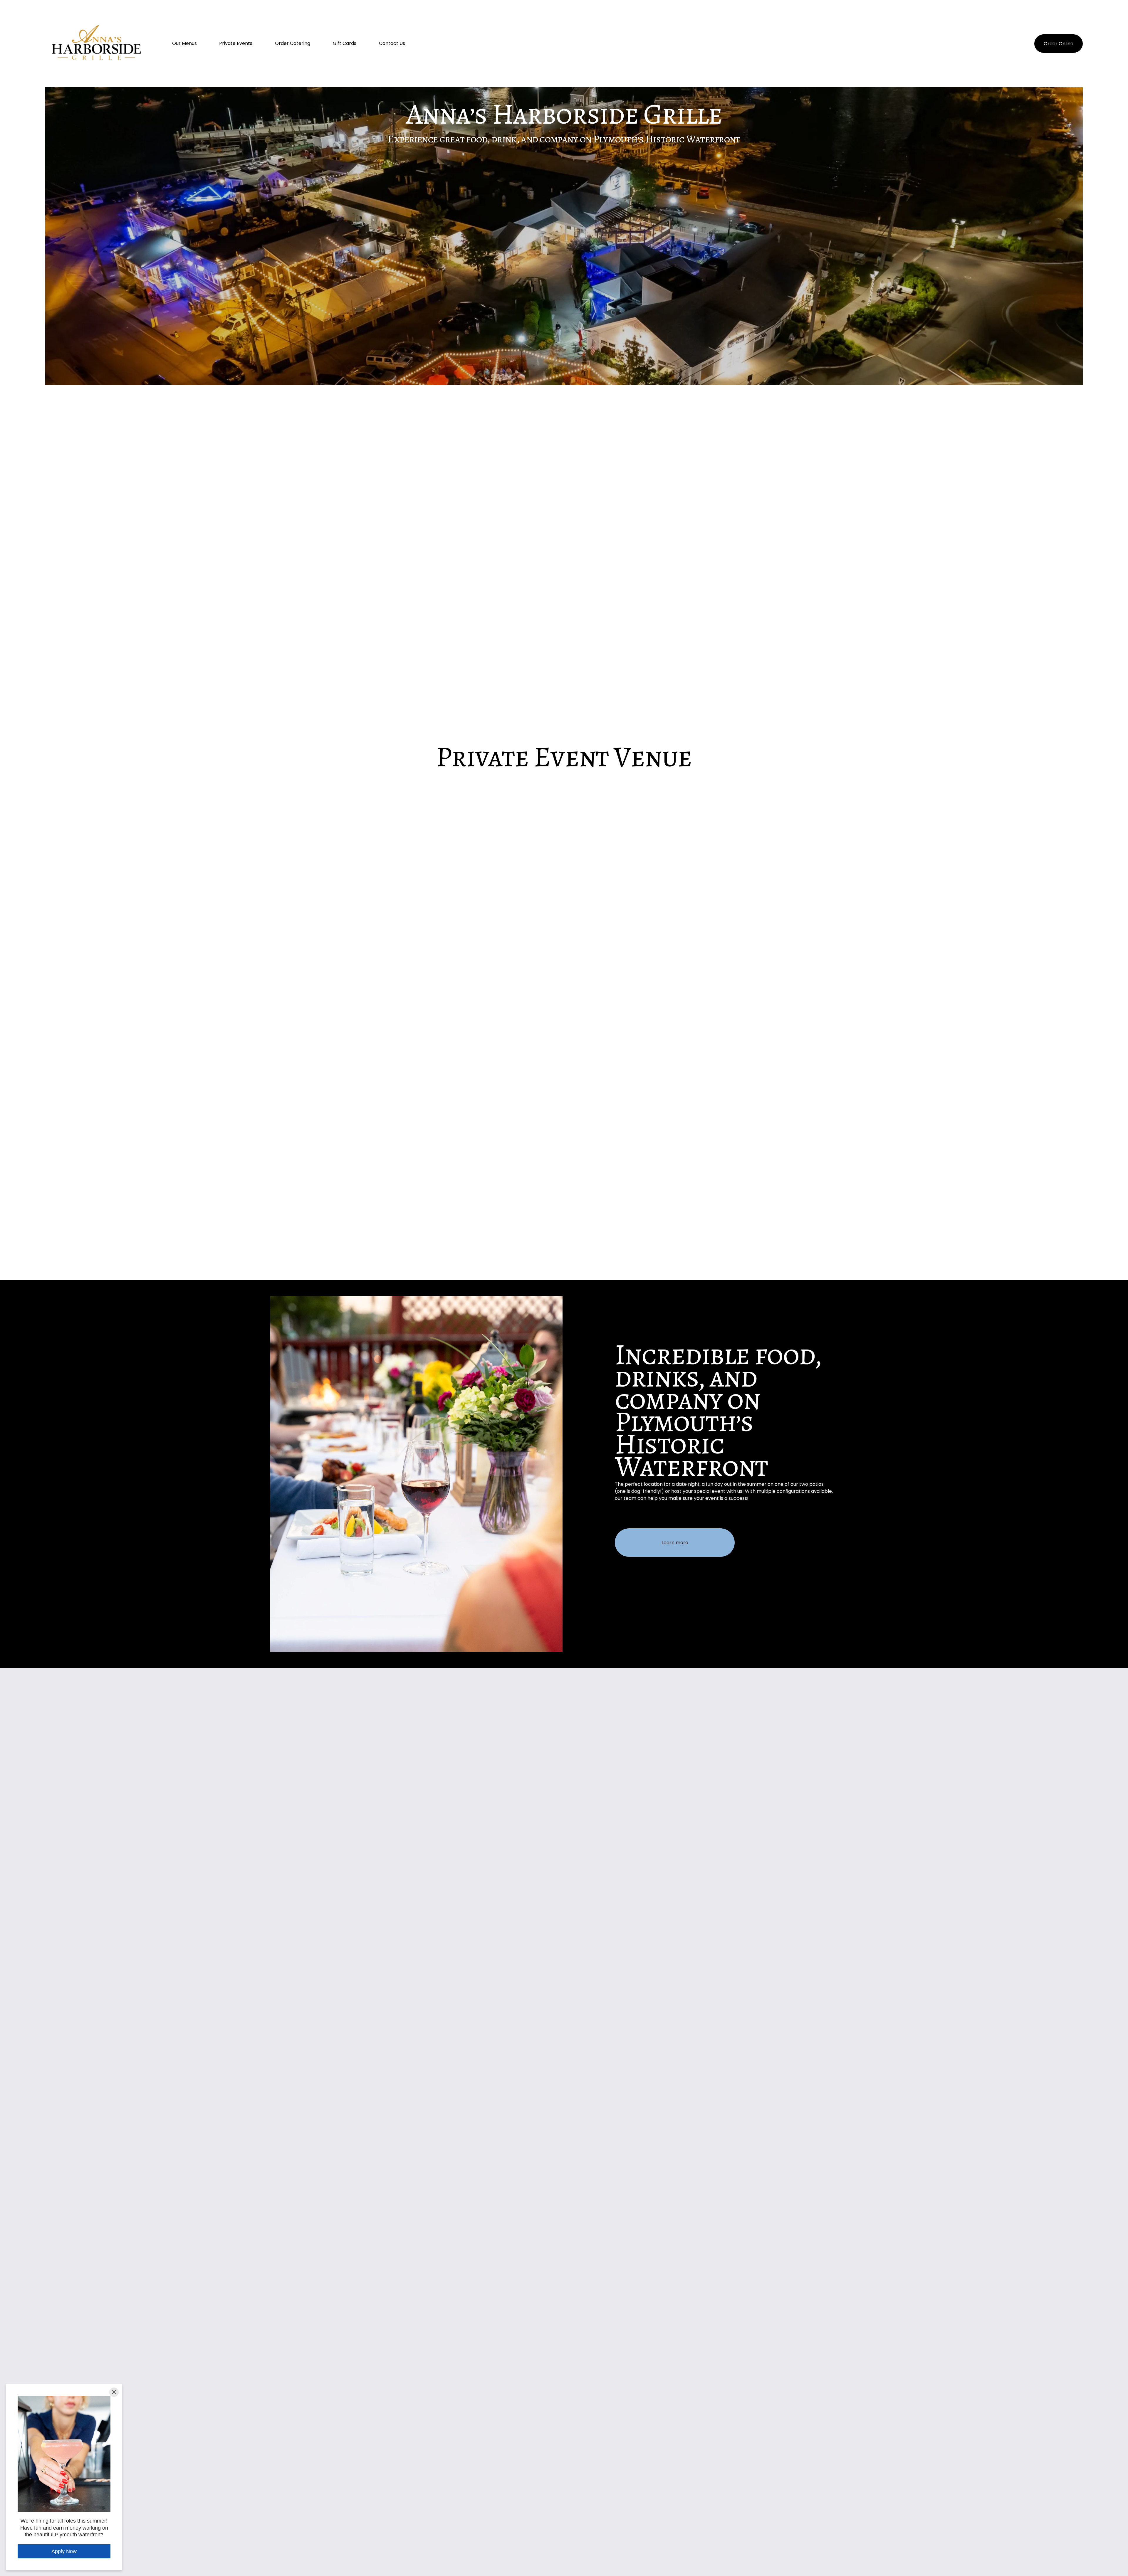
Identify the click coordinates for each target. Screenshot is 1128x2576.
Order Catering (293, 43)
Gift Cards (345, 43)
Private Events (236, 43)
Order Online (1059, 44)
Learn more (675, 1543)
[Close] (114, 2392)
